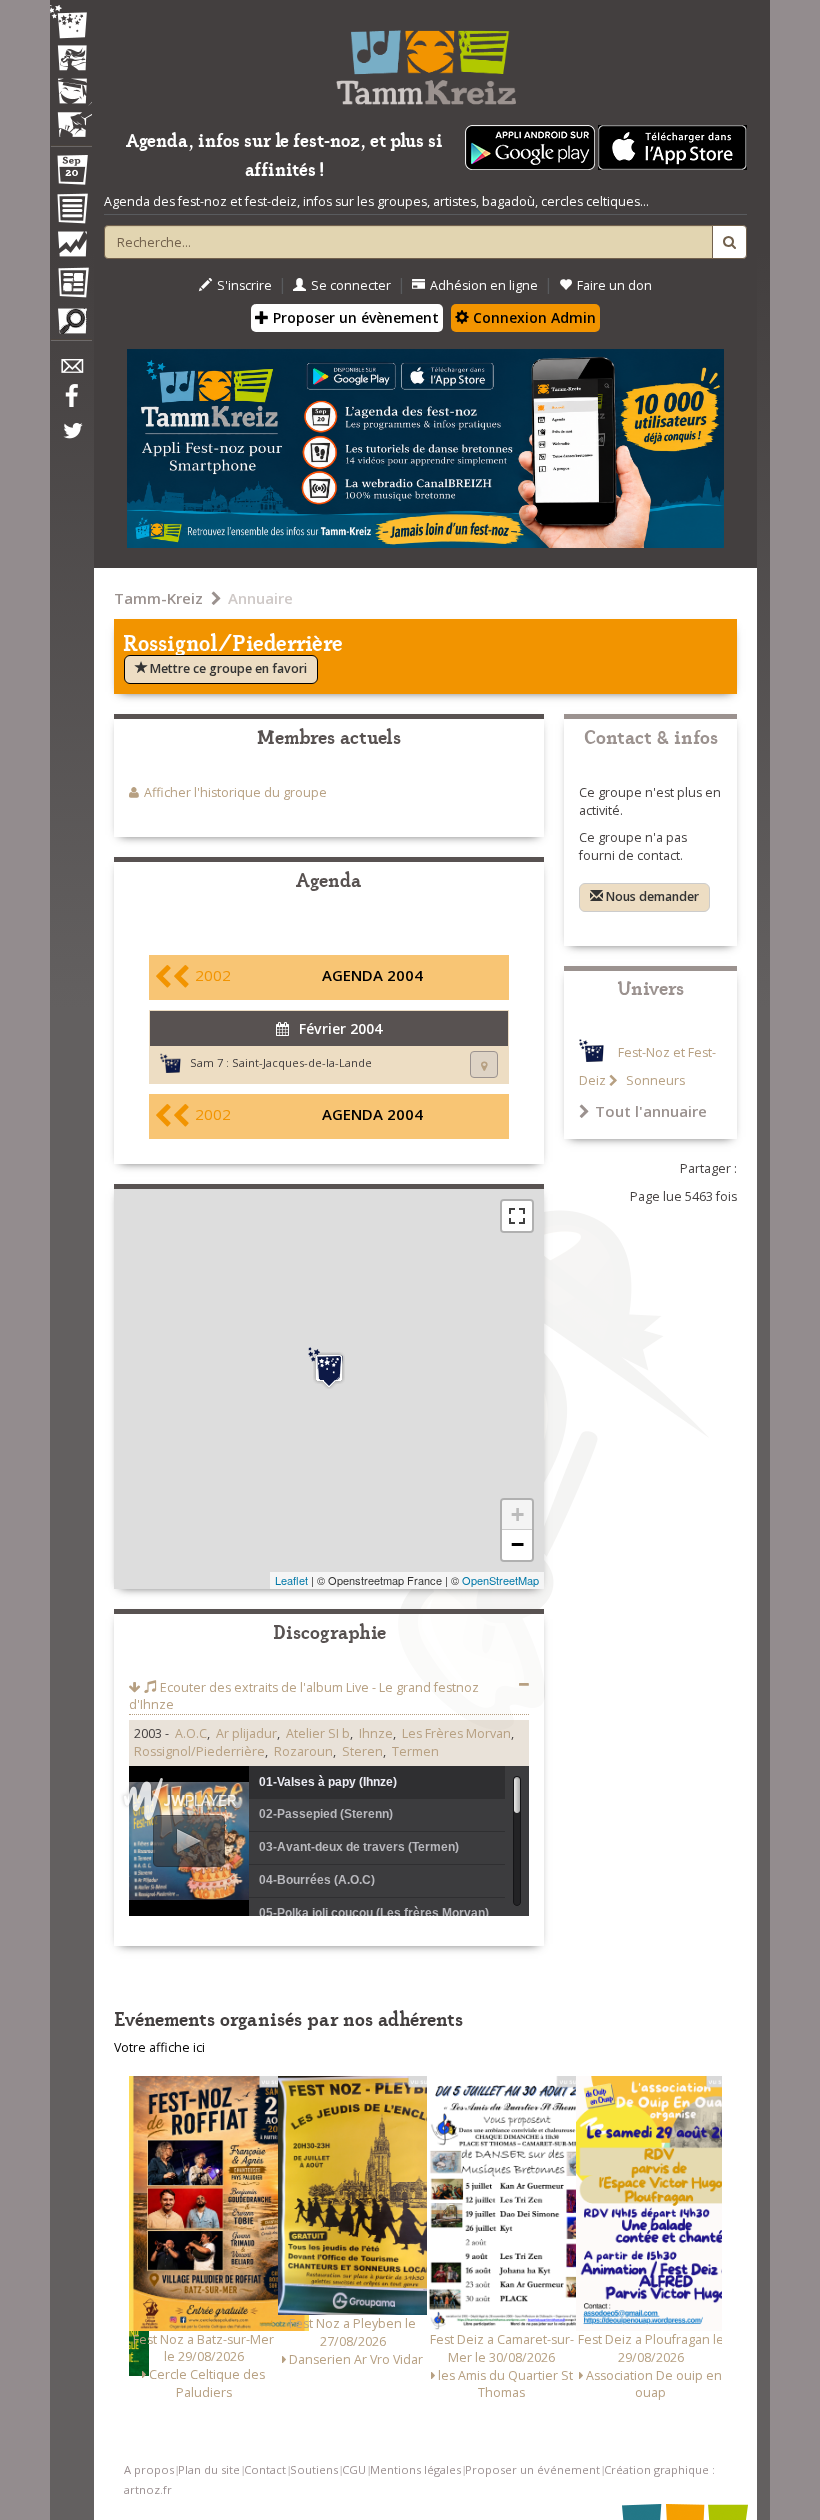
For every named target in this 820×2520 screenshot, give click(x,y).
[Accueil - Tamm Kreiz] (425, 60)
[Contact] (71, 371)
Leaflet (291, 1580)
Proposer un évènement (354, 317)
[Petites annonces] (71, 326)
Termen (415, 1751)
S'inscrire (244, 285)
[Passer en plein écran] (517, 1216)
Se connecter (351, 285)
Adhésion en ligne (484, 285)
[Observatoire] (71, 249)
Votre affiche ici (159, 2047)
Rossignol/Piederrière (199, 1751)
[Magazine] (71, 285)
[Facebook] (71, 403)
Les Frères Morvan (456, 1733)
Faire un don (614, 285)
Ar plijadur (246, 1733)
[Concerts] (71, 60)
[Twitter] (71, 441)
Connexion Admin (532, 317)
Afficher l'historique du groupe (235, 792)
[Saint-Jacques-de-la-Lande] (329, 1368)
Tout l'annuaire (651, 1111)
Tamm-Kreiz (158, 598)
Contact (265, 2469)
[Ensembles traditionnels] (71, 117)
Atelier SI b (318, 1733)
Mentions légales (415, 2469)
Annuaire (260, 598)
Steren (362, 1751)
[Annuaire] (71, 212)
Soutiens (314, 2469)
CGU (354, 2469)
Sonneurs (654, 1080)
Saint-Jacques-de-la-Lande (302, 1062)
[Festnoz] (71, 23)
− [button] (517, 1544)
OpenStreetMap (500, 1580)
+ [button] (517, 1514)
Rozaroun (303, 1751)
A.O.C (191, 1733)
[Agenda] (71, 174)
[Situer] (484, 1064)
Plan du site (209, 2469)
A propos (149, 2469)
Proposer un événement (532, 2469)
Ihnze (376, 1733)
